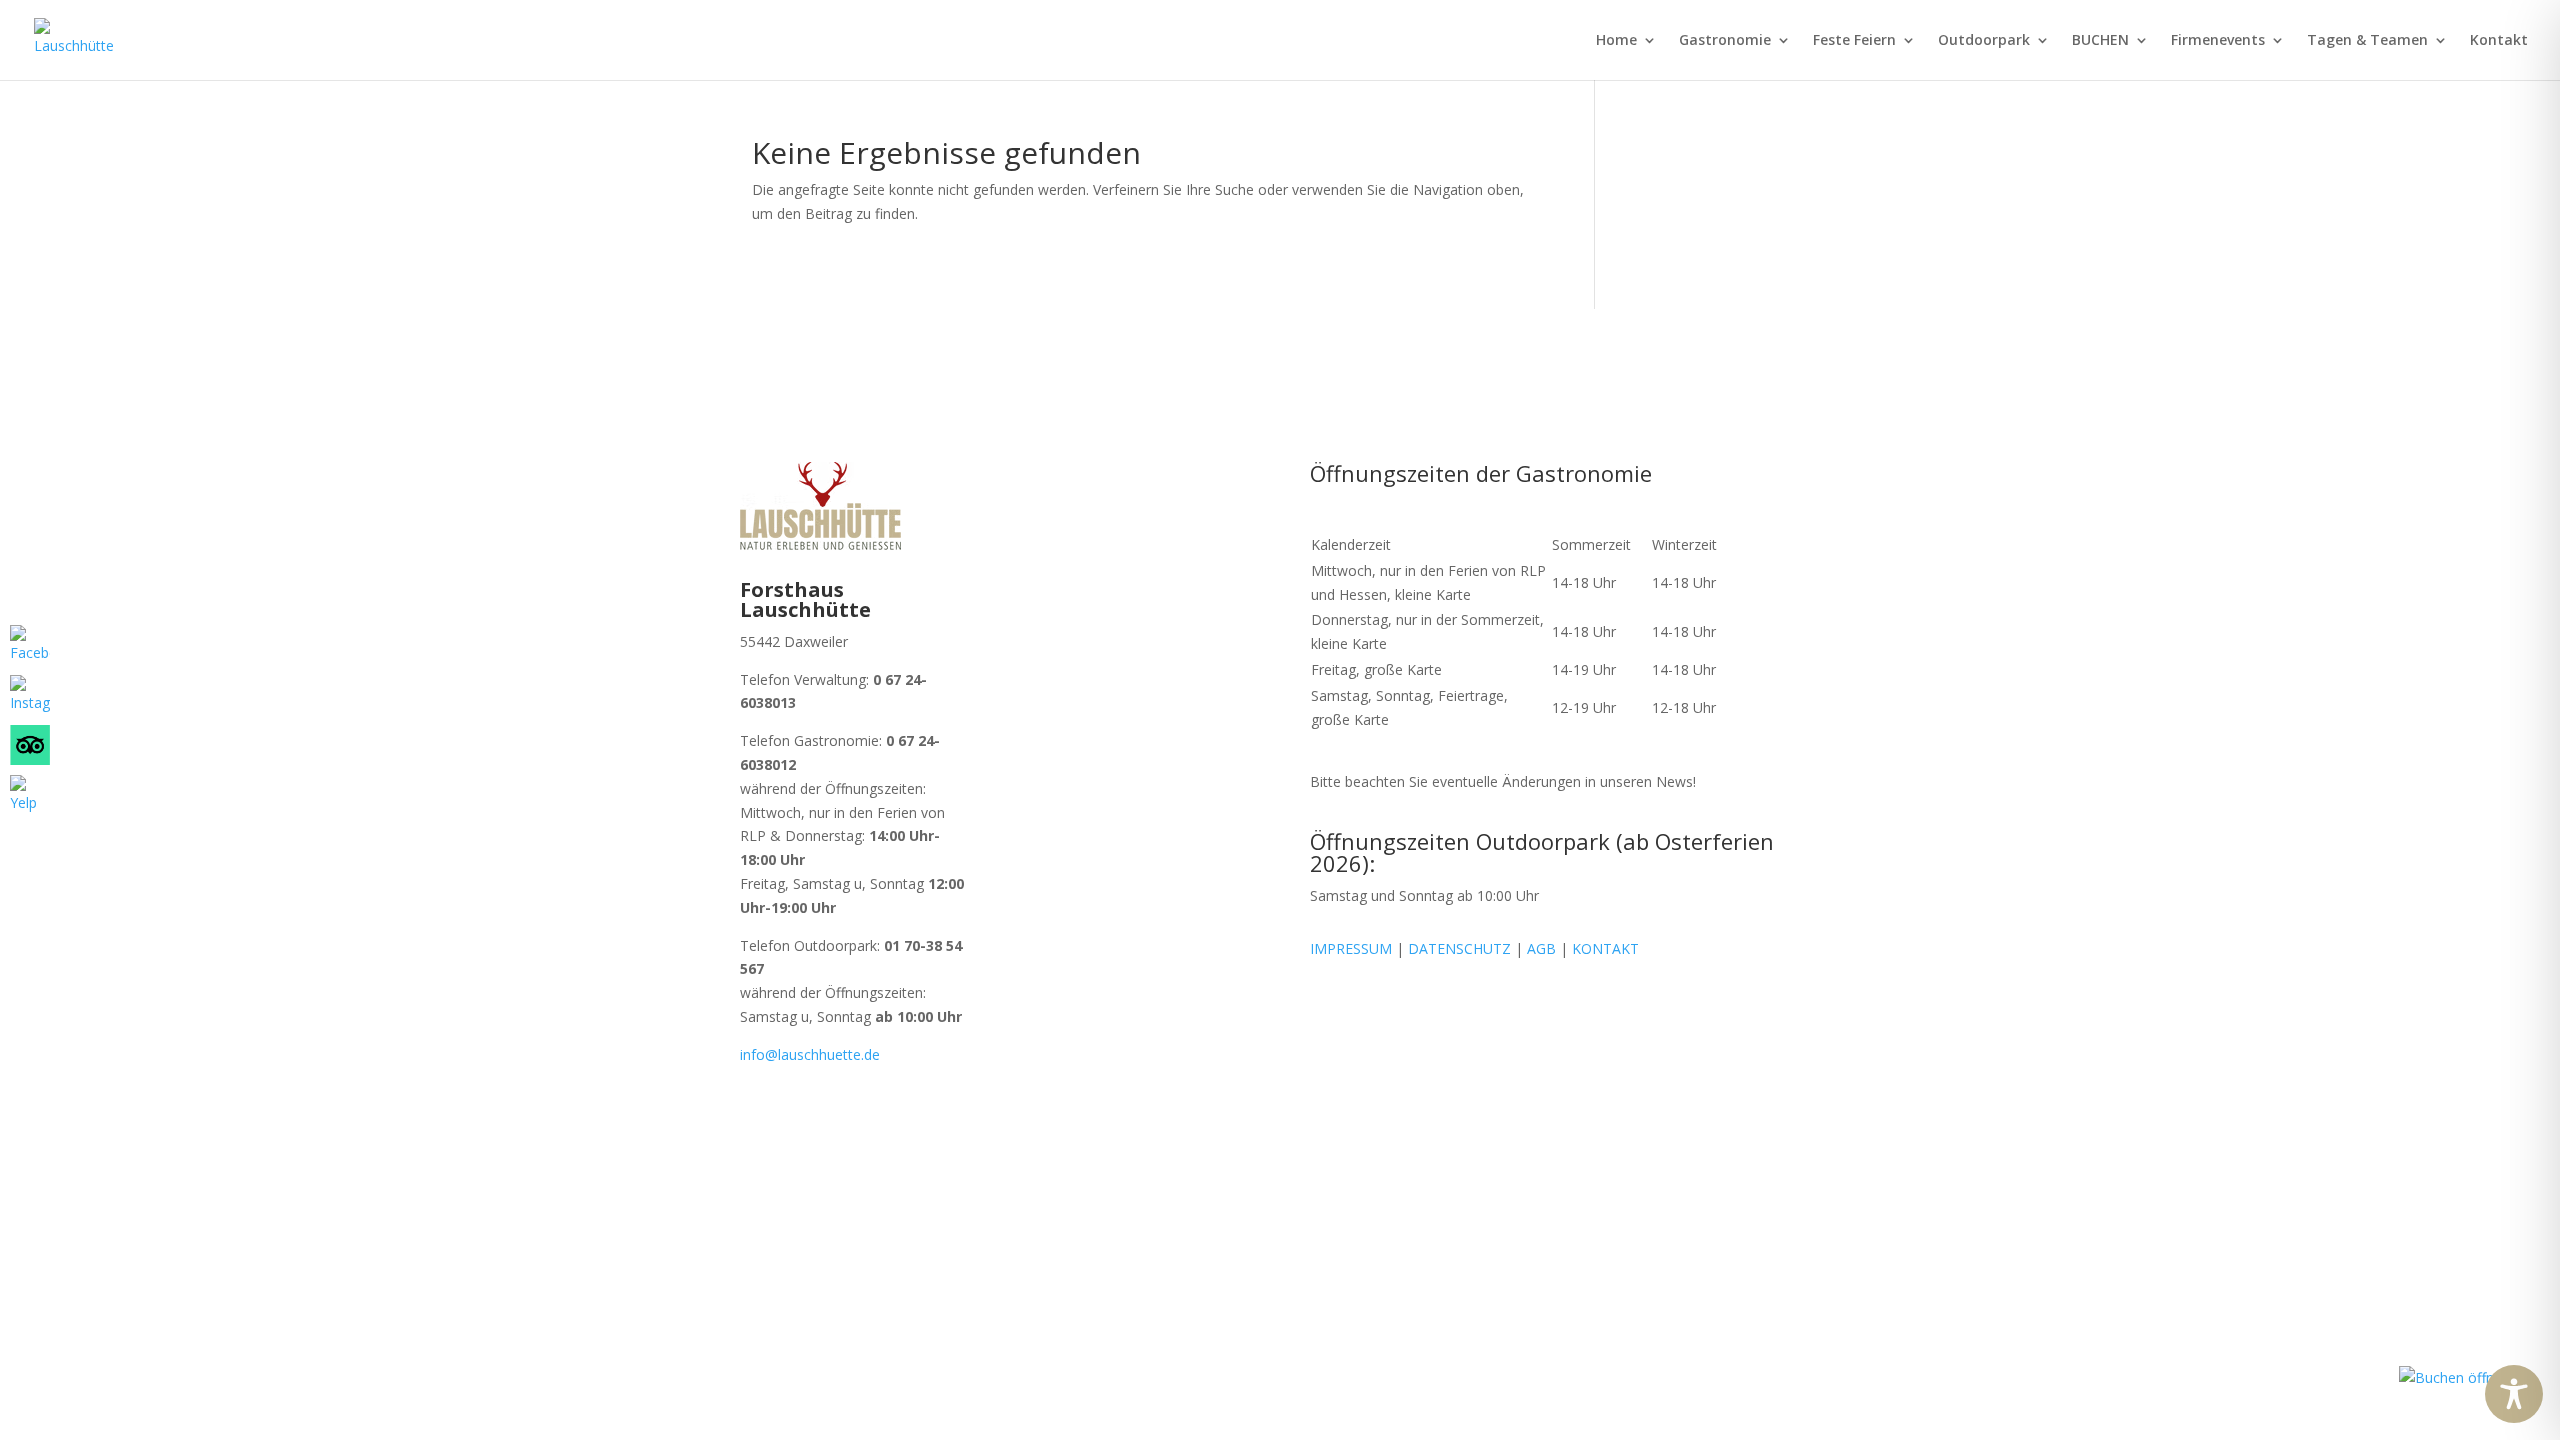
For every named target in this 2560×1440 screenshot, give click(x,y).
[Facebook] (30, 645)
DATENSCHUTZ (1459, 948)
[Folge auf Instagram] (1118, 865)
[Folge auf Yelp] (1198, 865)
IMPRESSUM (1351, 948)
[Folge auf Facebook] (1078, 865)
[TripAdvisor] (30, 745)
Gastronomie (1725, 41)
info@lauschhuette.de (810, 1054)
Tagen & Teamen (2367, 41)
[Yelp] (30, 795)
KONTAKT (1605, 948)
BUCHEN (2100, 41)
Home (1616, 41)
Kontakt (2499, 41)
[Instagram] (30, 695)
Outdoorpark (1984, 41)
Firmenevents (2218, 41)
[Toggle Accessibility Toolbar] (2514, 1394)
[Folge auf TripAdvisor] (1158, 865)
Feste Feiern (1854, 41)
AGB (1539, 948)
